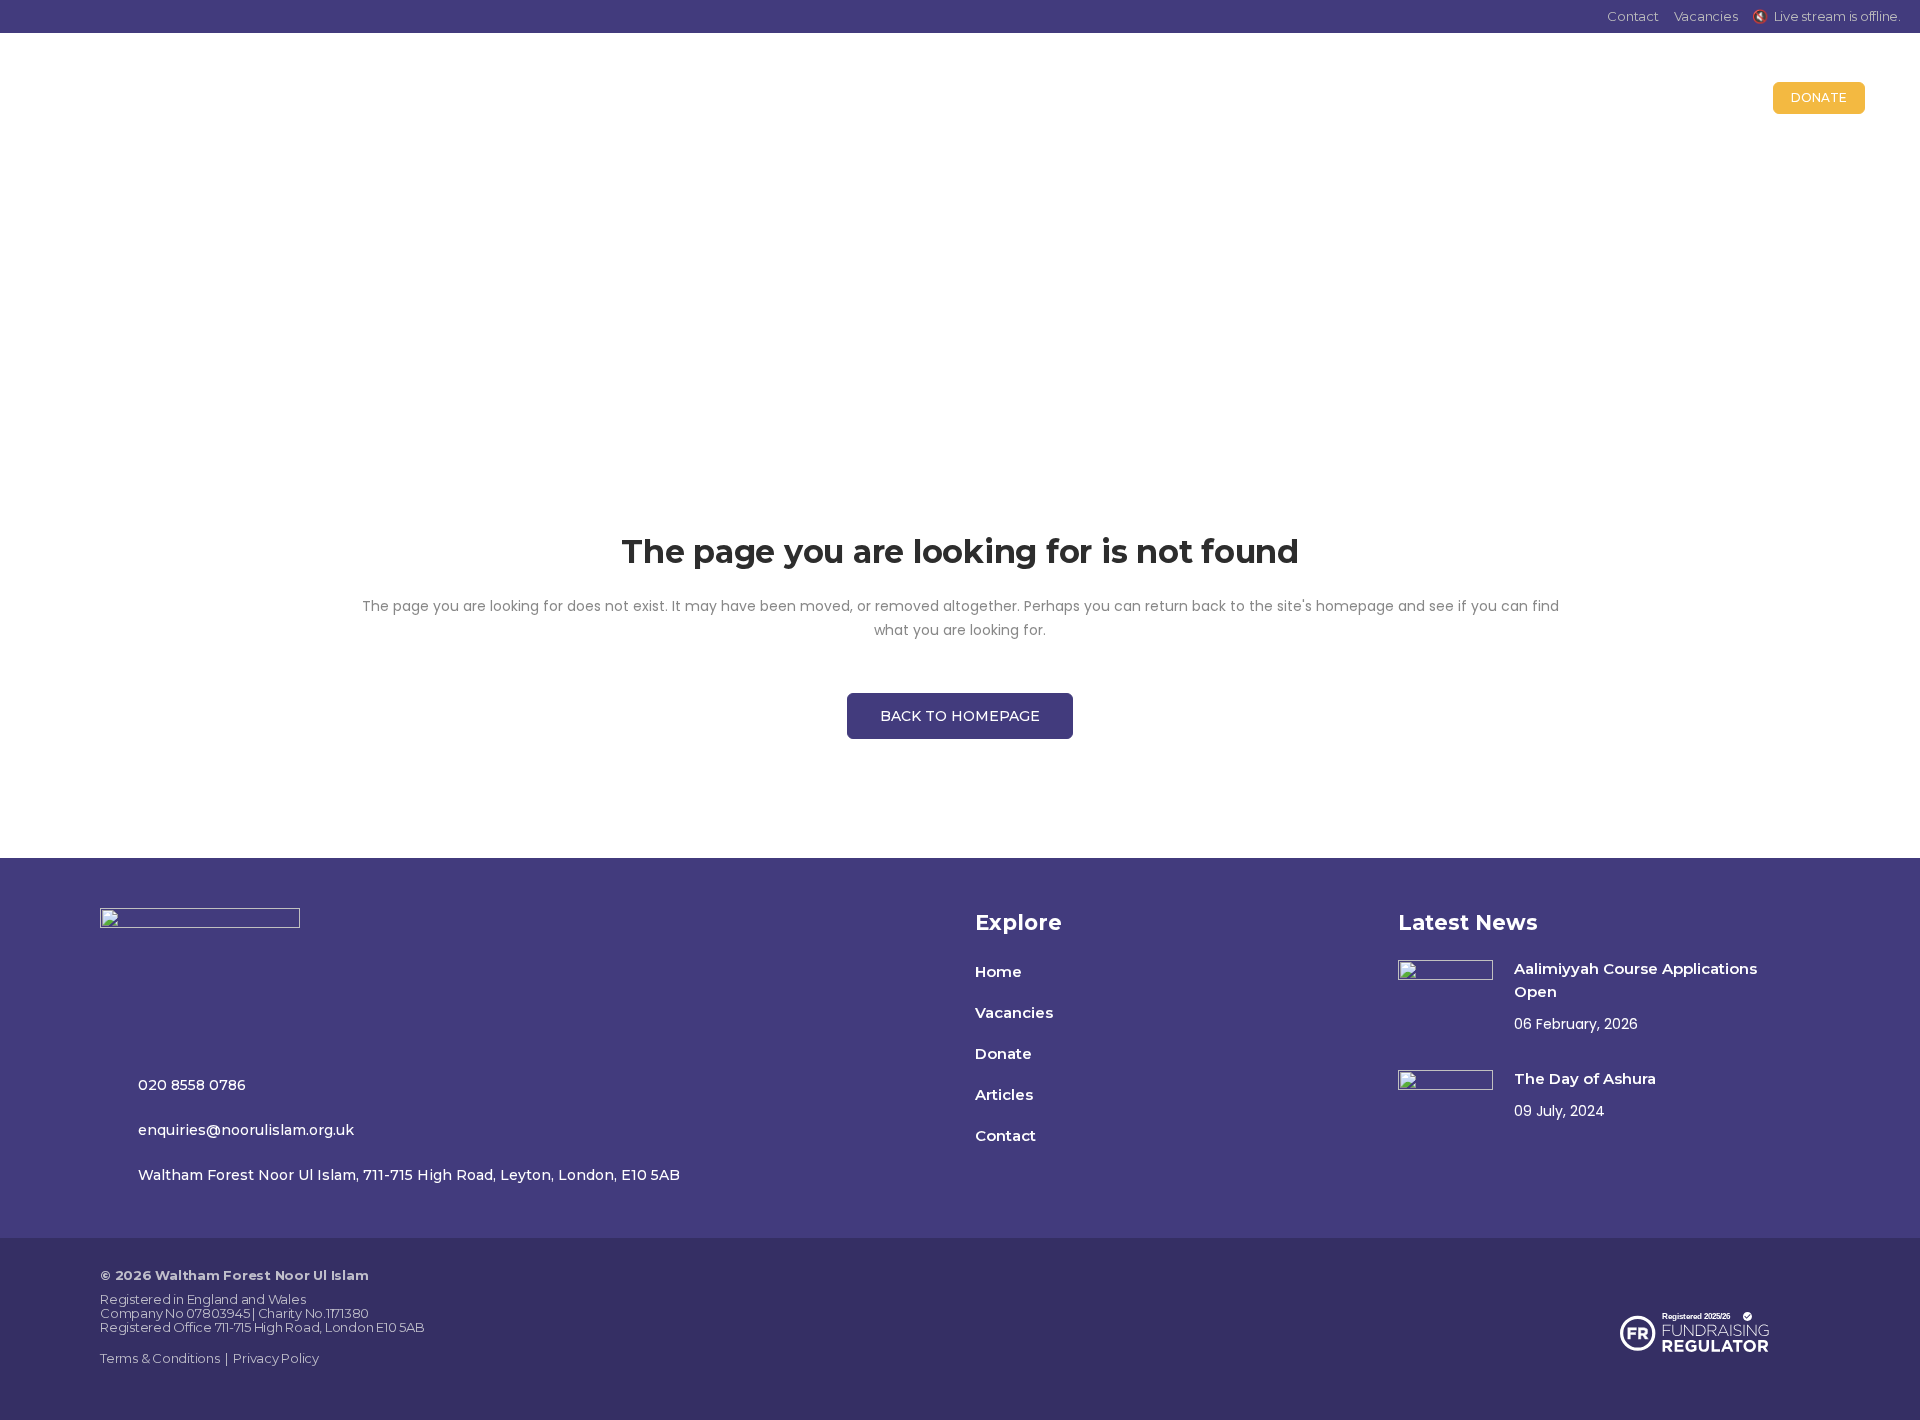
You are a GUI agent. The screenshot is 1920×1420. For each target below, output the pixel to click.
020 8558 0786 (192, 1085)
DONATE (1819, 97)
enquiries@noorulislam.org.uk (246, 1130)
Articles (1004, 1094)
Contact (1632, 16)
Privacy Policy (276, 1358)
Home (923, 275)
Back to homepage (960, 716)
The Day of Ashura (1585, 1078)
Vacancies (1706, 16)
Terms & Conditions (160, 1358)
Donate (1003, 1053)
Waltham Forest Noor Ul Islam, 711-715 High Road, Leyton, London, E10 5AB (409, 1175)
